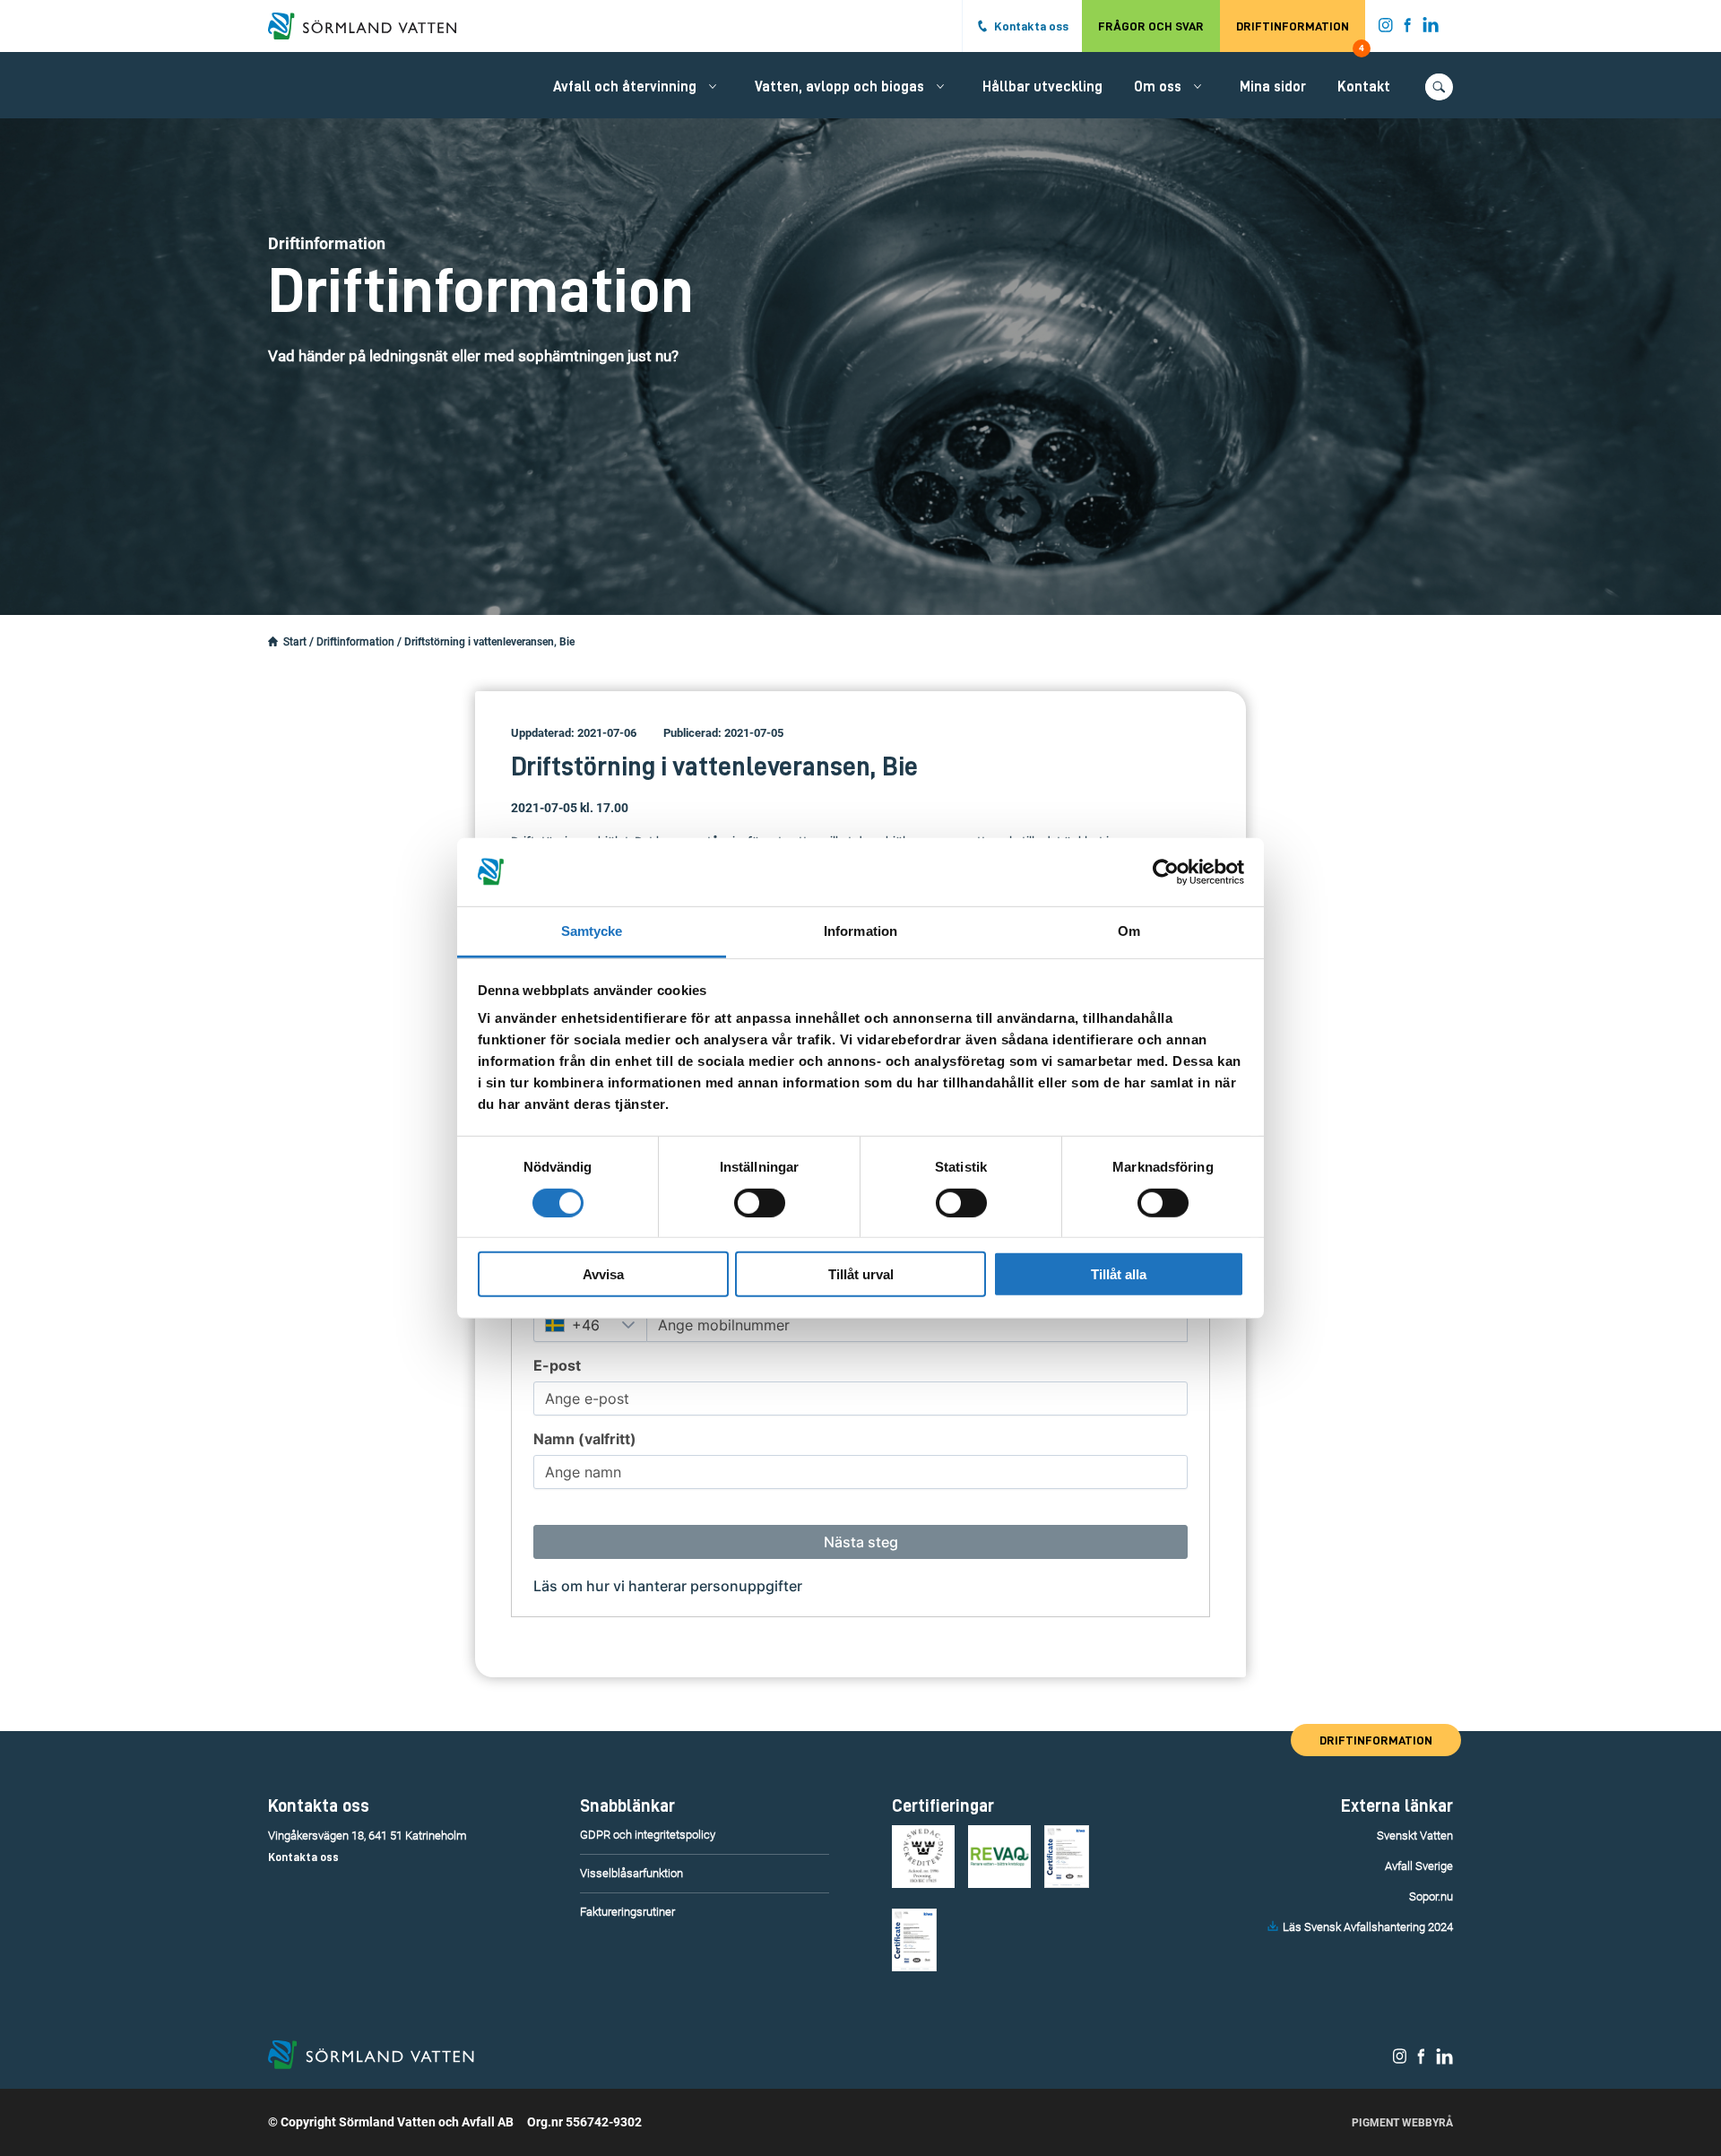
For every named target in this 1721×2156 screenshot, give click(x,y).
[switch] (760, 1202)
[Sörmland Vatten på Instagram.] (1386, 29)
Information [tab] (860, 931)
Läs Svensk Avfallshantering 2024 (1368, 1927)
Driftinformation (1300, 36)
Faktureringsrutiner (627, 1912)
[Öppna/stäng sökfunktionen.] (1439, 87)
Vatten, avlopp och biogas (839, 87)
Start (295, 642)
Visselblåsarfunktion (631, 1873)
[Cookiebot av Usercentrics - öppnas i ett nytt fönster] (1166, 872)
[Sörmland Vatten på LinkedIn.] (1431, 29)
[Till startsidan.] (371, 26)
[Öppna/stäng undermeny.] (713, 86)
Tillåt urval (861, 1274)
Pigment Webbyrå (1402, 2123)
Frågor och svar (1151, 26)
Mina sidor (1273, 87)
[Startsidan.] (273, 642)
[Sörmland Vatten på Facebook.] (1408, 29)
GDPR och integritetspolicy (648, 1835)
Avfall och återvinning (625, 87)
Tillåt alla (1119, 1274)
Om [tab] (1129, 931)
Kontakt (1364, 87)
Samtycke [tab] (592, 931)
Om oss (1158, 87)
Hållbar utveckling (1042, 87)
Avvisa (603, 1274)
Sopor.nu (1431, 1896)
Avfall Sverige (1419, 1866)
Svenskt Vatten (1415, 1836)
